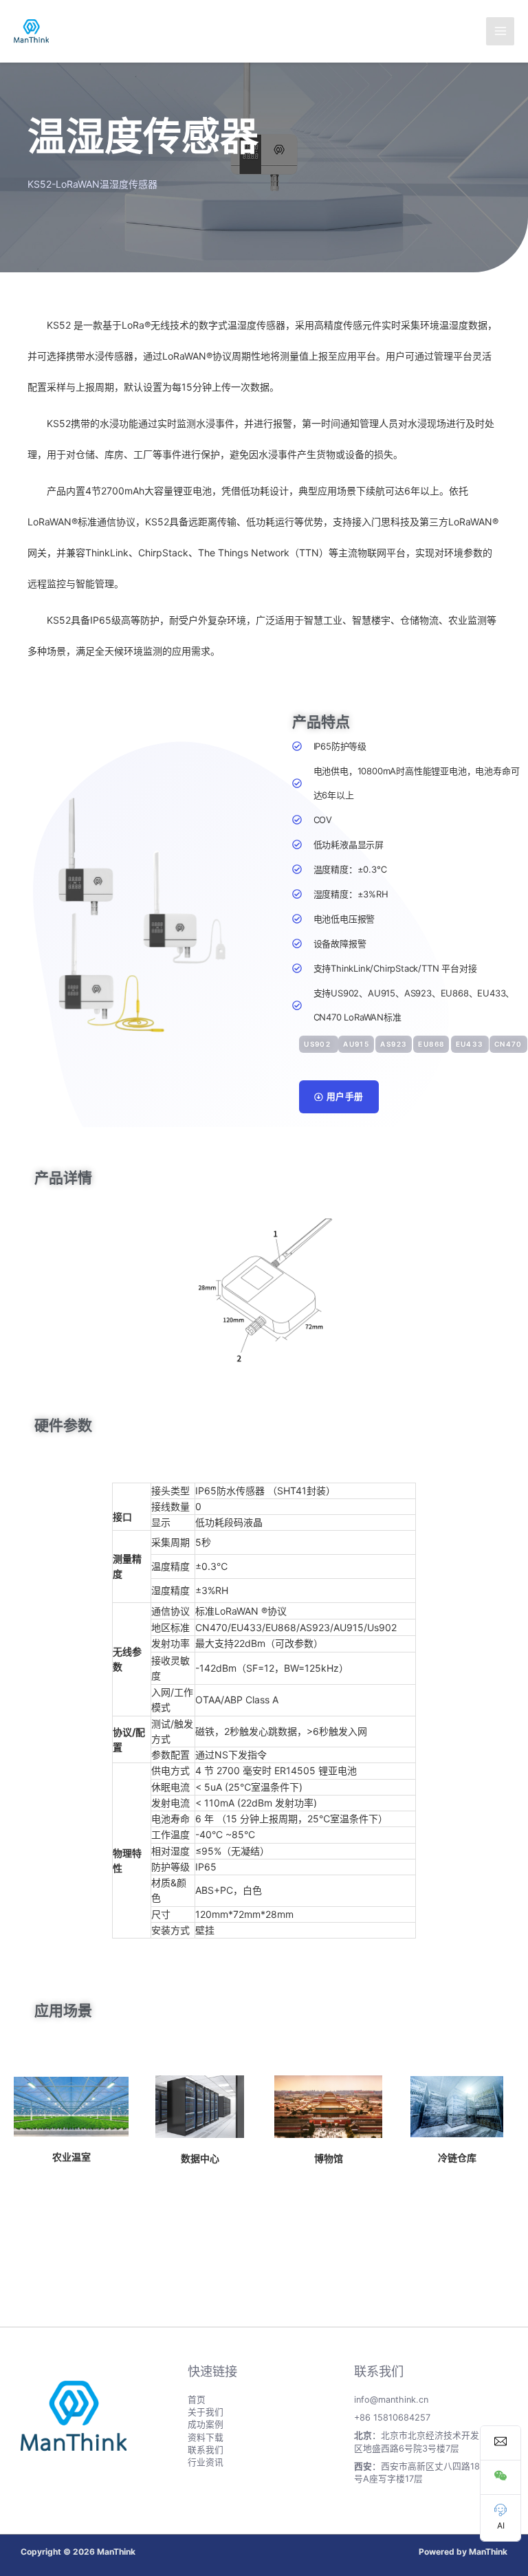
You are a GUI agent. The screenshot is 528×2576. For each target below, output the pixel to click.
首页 (197, 2400)
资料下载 (206, 2437)
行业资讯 (206, 2462)
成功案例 (206, 2424)
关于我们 (206, 2412)
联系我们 (206, 2450)
